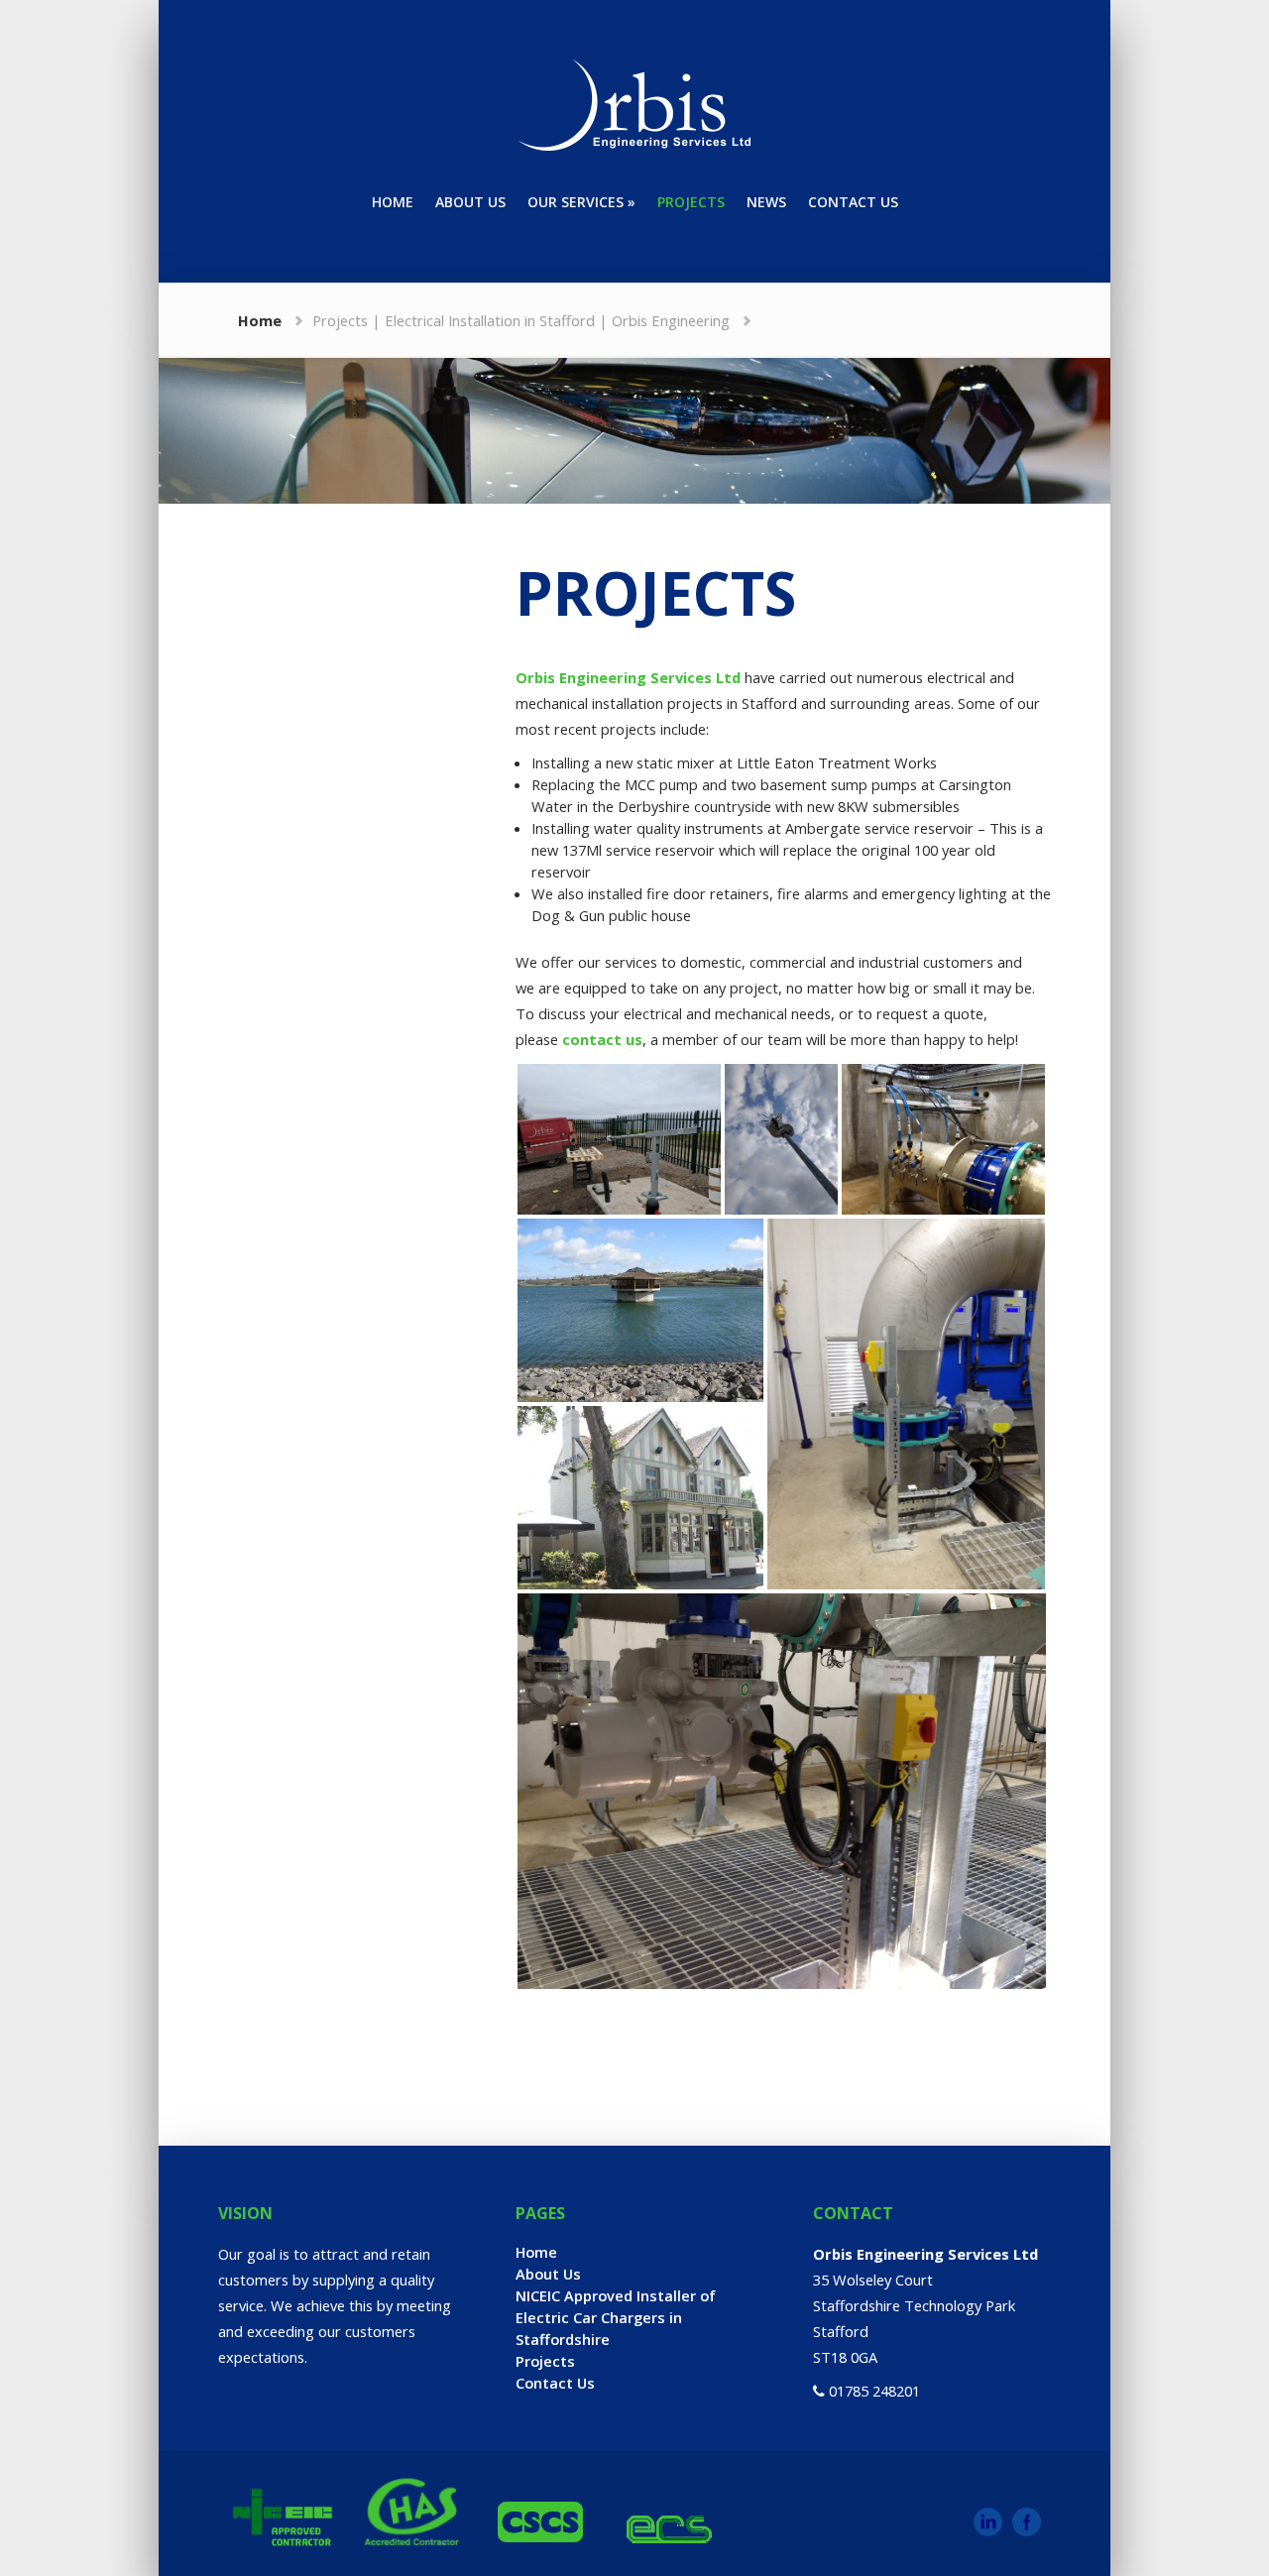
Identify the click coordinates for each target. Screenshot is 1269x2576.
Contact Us (555, 2383)
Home (260, 320)
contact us (602, 1039)
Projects (545, 2361)
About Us (548, 2274)
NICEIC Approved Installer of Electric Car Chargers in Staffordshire (616, 2317)
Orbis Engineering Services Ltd (628, 677)
